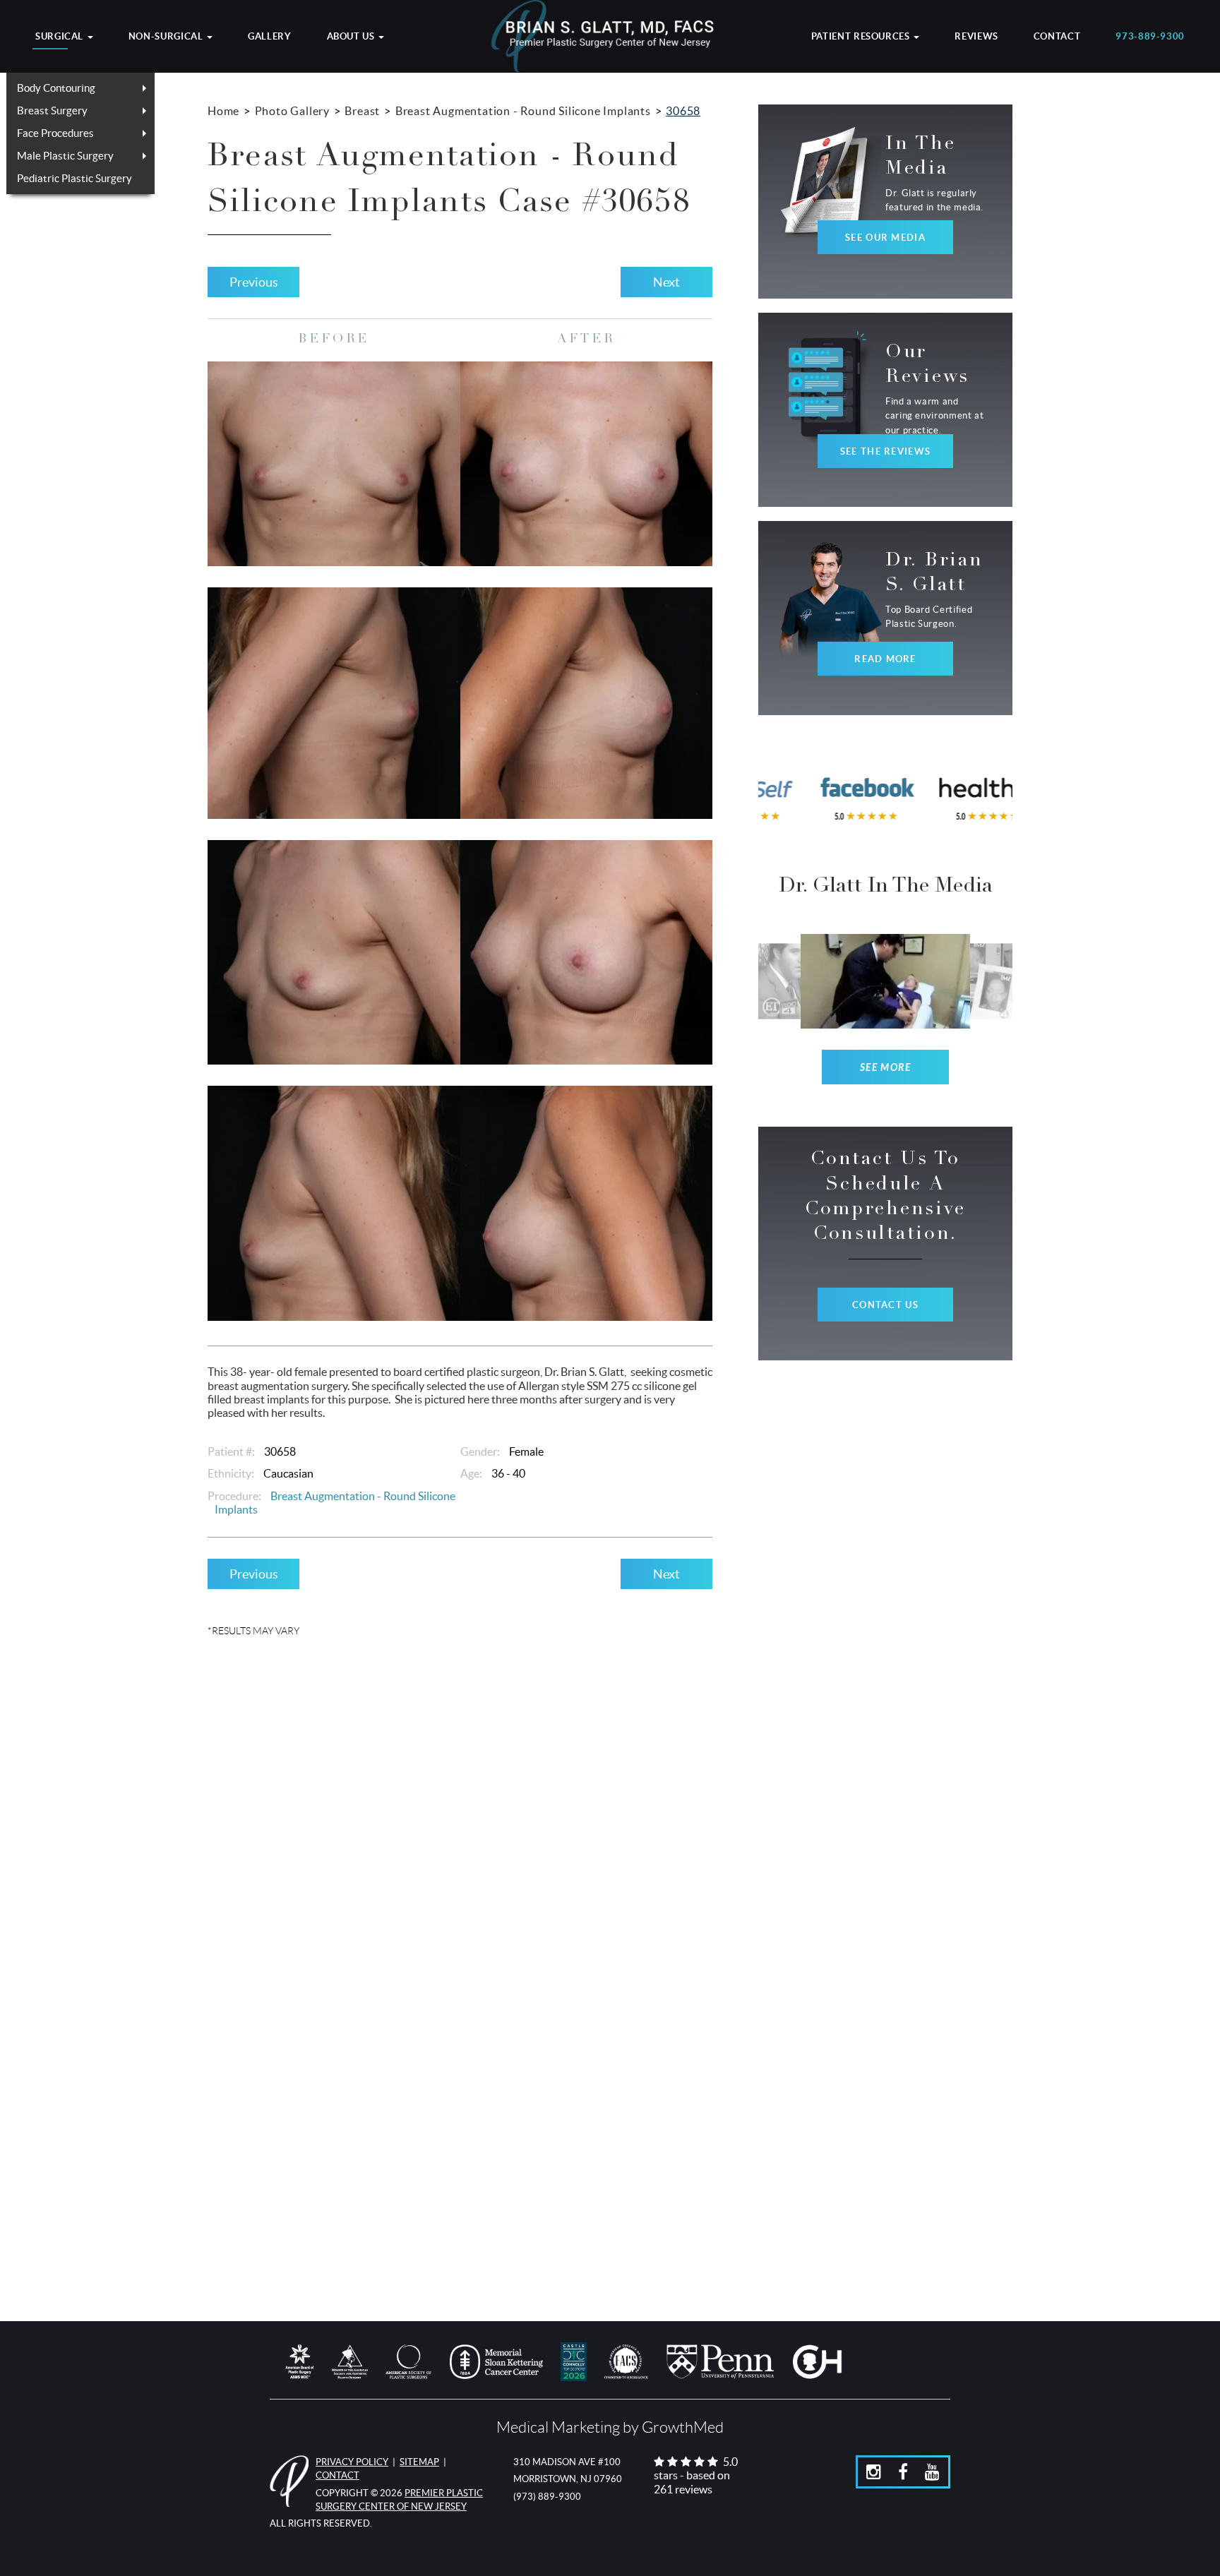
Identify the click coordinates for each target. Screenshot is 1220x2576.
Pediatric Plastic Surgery (74, 178)
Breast (362, 111)
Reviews (976, 37)
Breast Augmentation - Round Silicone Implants (523, 111)
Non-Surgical (167, 37)
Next (666, 282)
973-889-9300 (1150, 37)
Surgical (61, 37)
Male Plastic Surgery (65, 156)
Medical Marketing (558, 2427)
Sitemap (419, 2462)
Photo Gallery (292, 111)
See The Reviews (885, 451)
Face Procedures (55, 133)
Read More (885, 659)
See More (886, 1068)
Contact (1057, 37)
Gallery (269, 37)
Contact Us (885, 1305)
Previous (254, 282)
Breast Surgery (52, 110)
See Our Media (885, 238)
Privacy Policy (352, 2462)
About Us (352, 37)
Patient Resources (862, 37)
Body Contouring (56, 88)
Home (223, 111)
